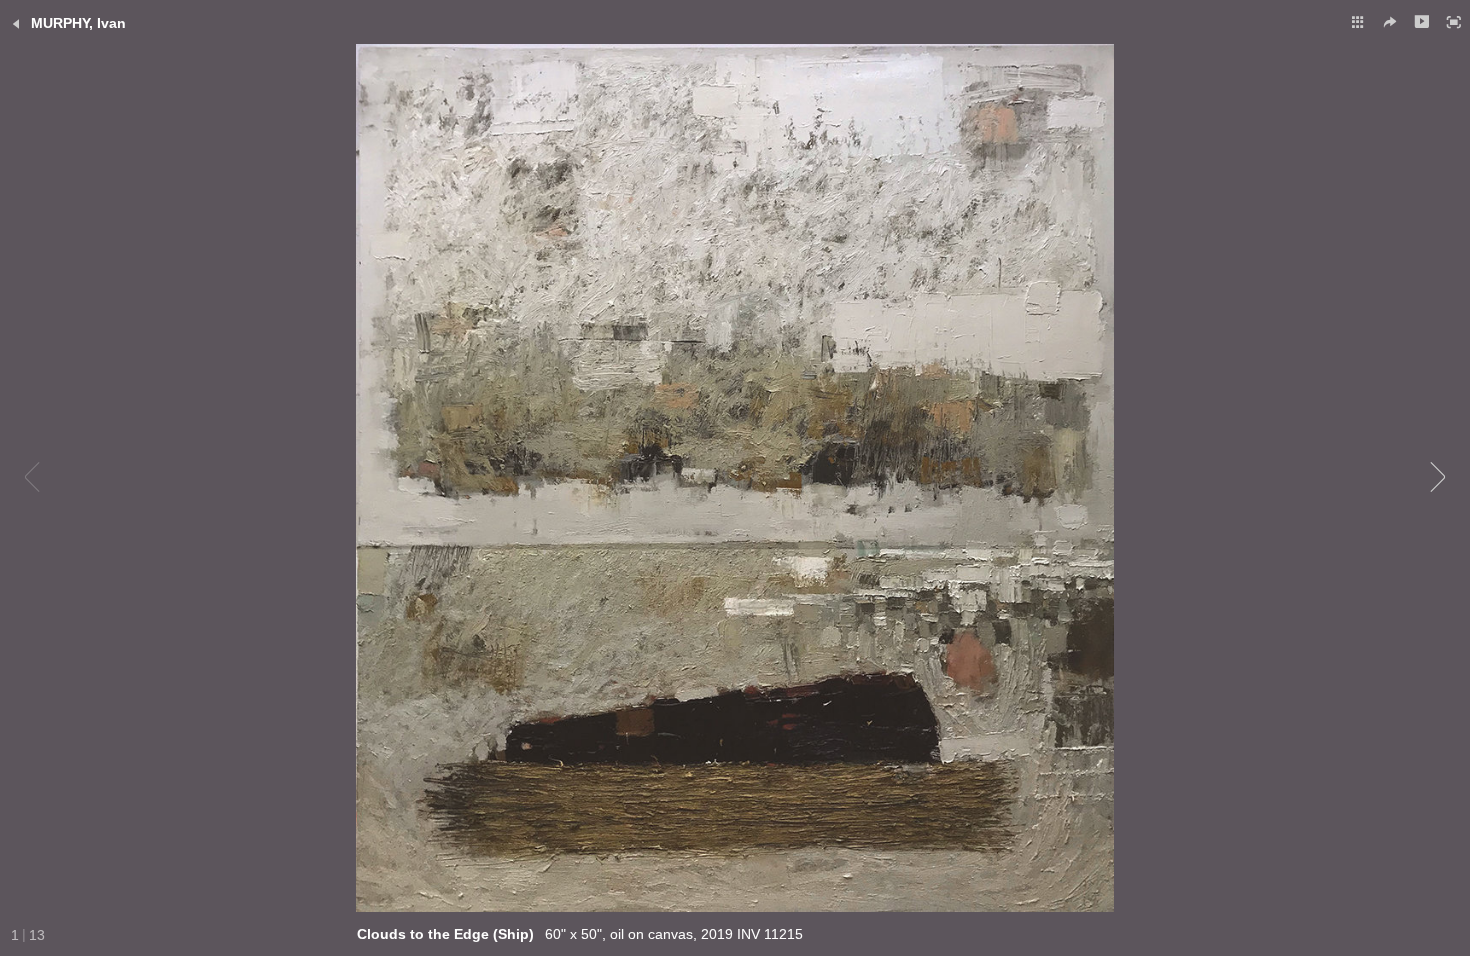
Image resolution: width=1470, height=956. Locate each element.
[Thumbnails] (1358, 22)
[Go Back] (16, 24)
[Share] (1390, 22)
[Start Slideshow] (1422, 22)
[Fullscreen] (1454, 22)
